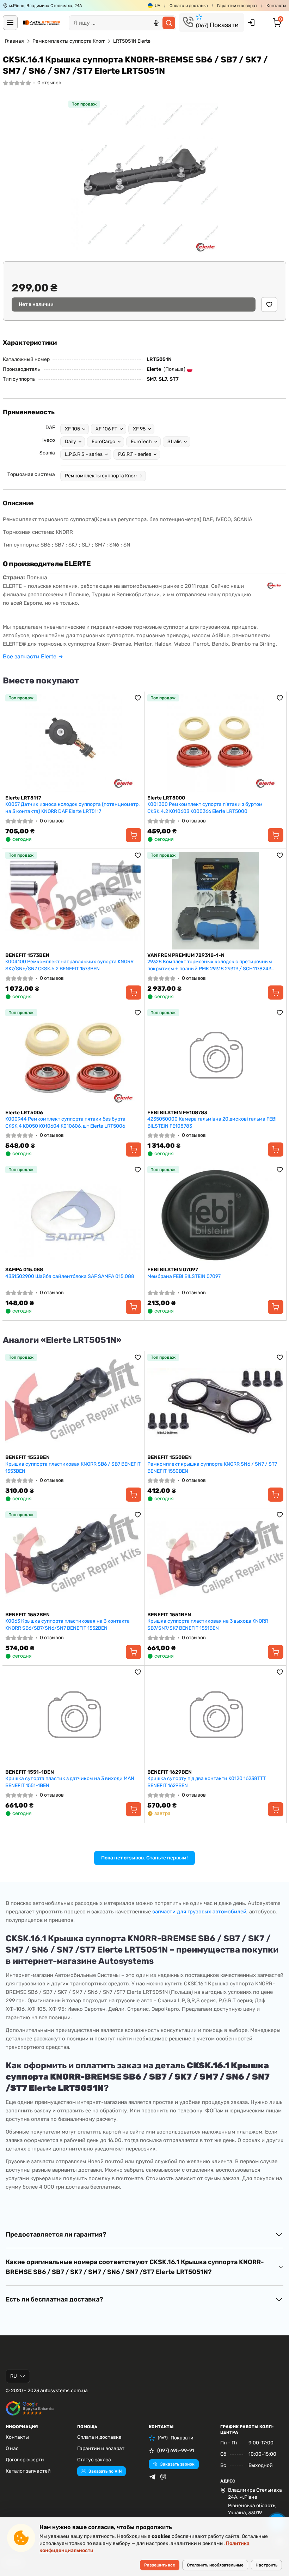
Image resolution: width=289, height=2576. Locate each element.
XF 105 (72, 429)
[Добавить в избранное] (269, 304)
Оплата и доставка (189, 6)
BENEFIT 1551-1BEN (30, 1772)
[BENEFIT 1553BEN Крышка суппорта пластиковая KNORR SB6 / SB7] (73, 1403)
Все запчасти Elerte (30, 656)
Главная (14, 41)
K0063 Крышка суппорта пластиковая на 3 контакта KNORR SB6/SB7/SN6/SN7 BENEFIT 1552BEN (67, 1625)
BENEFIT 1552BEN (27, 1615)
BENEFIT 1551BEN (169, 1615)
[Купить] (134, 835)
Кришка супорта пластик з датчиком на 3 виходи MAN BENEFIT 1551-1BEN (70, 1782)
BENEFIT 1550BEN (170, 1457)
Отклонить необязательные (215, 2565)
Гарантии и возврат (237, 6)
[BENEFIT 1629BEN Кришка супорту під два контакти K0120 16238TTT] (215, 1717)
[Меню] (10, 23)
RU (14, 2376)
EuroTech (141, 442)
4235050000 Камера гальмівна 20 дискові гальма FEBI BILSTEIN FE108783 (212, 1123)
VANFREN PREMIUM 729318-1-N (186, 955)
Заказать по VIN (105, 2471)
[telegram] (152, 2477)
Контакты (276, 6)
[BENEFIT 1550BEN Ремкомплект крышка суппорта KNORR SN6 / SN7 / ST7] (215, 1403)
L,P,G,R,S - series (84, 454)
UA (158, 6)
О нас (12, 2448)
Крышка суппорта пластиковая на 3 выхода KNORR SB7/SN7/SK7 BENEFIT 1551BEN (208, 1625)
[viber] (163, 2477)
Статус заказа (94, 2460)
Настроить (266, 2565)
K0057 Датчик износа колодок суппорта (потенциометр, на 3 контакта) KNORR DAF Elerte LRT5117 (72, 808)
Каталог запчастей (28, 2471)
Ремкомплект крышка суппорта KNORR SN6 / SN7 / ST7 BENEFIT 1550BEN (212, 1468)
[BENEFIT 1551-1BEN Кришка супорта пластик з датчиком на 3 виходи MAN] (73, 1717)
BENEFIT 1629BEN (170, 1772)
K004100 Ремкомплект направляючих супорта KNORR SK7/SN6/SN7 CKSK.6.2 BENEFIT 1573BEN (69, 965)
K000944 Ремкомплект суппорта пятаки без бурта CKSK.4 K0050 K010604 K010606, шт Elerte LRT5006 (65, 1123)
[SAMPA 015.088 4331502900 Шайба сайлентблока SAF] (73, 1215)
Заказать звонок (177, 2464)
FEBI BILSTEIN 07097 (173, 1270)
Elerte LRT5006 (24, 1113)
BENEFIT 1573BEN (27, 955)
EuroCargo (103, 442)
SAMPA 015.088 (24, 1270)
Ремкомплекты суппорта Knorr (69, 41)
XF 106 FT (106, 429)
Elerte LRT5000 (166, 798)
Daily (70, 442)
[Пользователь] (251, 23)
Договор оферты (25, 2460)
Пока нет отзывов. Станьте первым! (144, 1858)
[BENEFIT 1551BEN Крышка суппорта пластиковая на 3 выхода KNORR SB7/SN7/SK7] (215, 1560)
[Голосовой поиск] (156, 23)
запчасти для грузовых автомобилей (199, 1912)
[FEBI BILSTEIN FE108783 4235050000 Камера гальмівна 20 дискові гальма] (215, 1058)
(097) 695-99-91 (176, 2451)
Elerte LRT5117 (23, 798)
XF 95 (139, 429)
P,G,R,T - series (135, 454)
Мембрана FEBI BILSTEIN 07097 (184, 1276)
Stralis (174, 442)
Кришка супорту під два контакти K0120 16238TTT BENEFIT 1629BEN (207, 1782)
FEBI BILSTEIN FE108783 (177, 1113)
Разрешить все (160, 2565)
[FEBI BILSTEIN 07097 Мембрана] (215, 1215)
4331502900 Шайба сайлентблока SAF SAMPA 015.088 (70, 1276)
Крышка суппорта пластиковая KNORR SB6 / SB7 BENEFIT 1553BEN (73, 1468)
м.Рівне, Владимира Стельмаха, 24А (46, 6)
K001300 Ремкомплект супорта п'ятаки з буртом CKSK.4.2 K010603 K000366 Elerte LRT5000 (205, 808)
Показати (217, 25)
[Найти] (169, 23)
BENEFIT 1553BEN (27, 1457)
